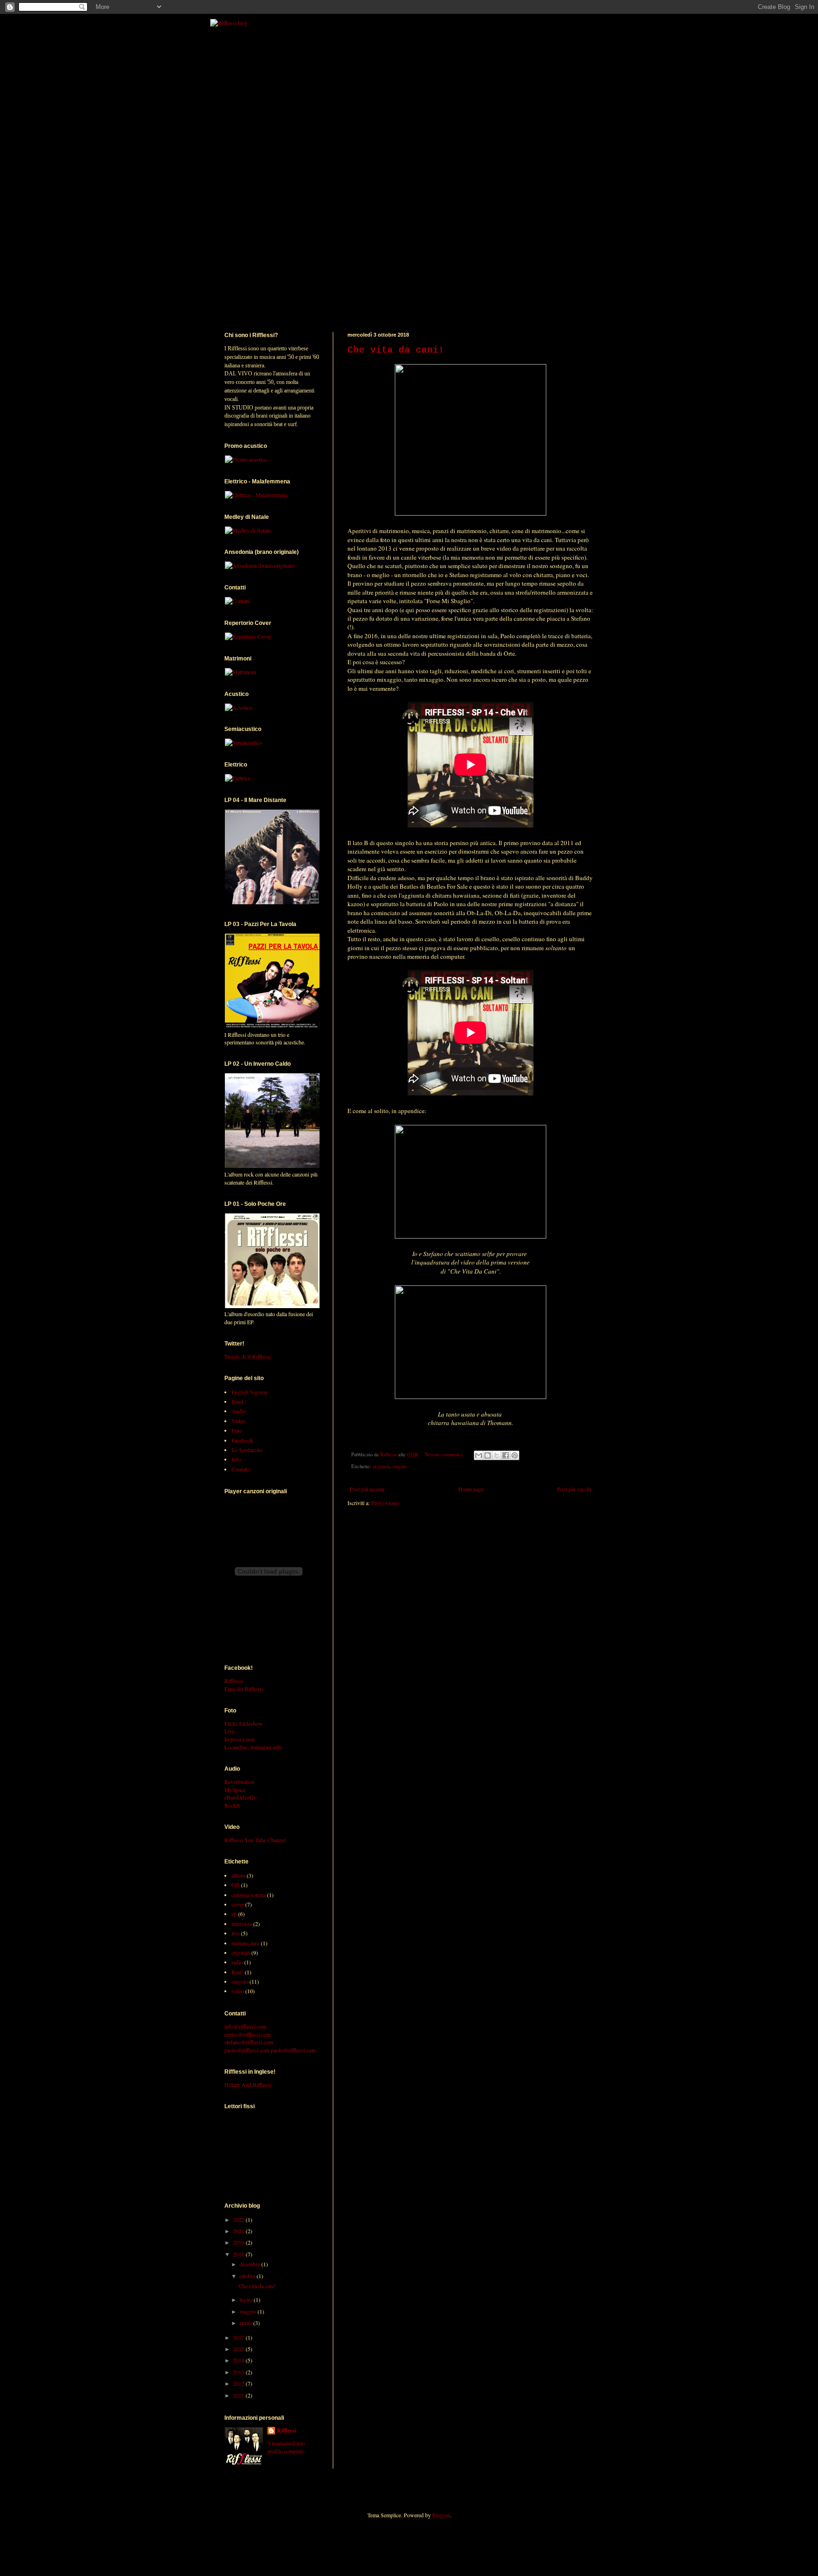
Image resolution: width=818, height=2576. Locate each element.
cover (238, 1904)
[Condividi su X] (497, 1455)
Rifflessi (234, 1681)
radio (237, 1962)
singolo (400, 1466)
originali (381, 1466)
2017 (239, 2337)
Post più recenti (367, 1489)
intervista (242, 1924)
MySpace (235, 1790)
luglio (247, 2300)
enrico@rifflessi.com (248, 2034)
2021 (239, 2231)
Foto (237, 1430)
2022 (239, 2219)
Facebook (242, 1440)
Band (237, 1401)
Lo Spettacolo (247, 1450)
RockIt (232, 1805)
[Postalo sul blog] (488, 1455)
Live (229, 1731)
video (238, 1991)
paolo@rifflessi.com (247, 2050)
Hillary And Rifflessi (248, 2085)
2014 (239, 2360)
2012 (239, 2383)
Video (238, 1421)
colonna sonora (249, 1895)
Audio (239, 1411)
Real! (237, 1972)
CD (236, 1885)
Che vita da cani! (396, 350)
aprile (246, 2323)
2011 (239, 2395)
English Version (249, 1392)
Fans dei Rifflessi (244, 1689)
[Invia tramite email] (479, 1455)
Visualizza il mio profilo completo (286, 2447)
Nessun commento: (445, 1454)
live (236, 1933)
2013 (239, 2372)
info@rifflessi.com (245, 2026)
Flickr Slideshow (244, 1723)
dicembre (250, 2264)
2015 (239, 2349)
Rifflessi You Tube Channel (255, 1840)
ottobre (248, 2276)
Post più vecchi (574, 1489)
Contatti (240, 1469)
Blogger (441, 2515)
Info (236, 1459)
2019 (239, 2242)
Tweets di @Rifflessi (248, 1356)
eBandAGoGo (240, 1797)
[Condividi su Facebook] (506, 1455)
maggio (249, 2311)
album (238, 1875)
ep (234, 1914)
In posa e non (240, 1739)
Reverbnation (239, 1782)
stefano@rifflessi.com (249, 2042)
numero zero (245, 1943)
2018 (239, 2254)
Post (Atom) (385, 1503)
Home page (471, 1489)
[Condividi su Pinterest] (515, 1455)
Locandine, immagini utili (253, 1747)
